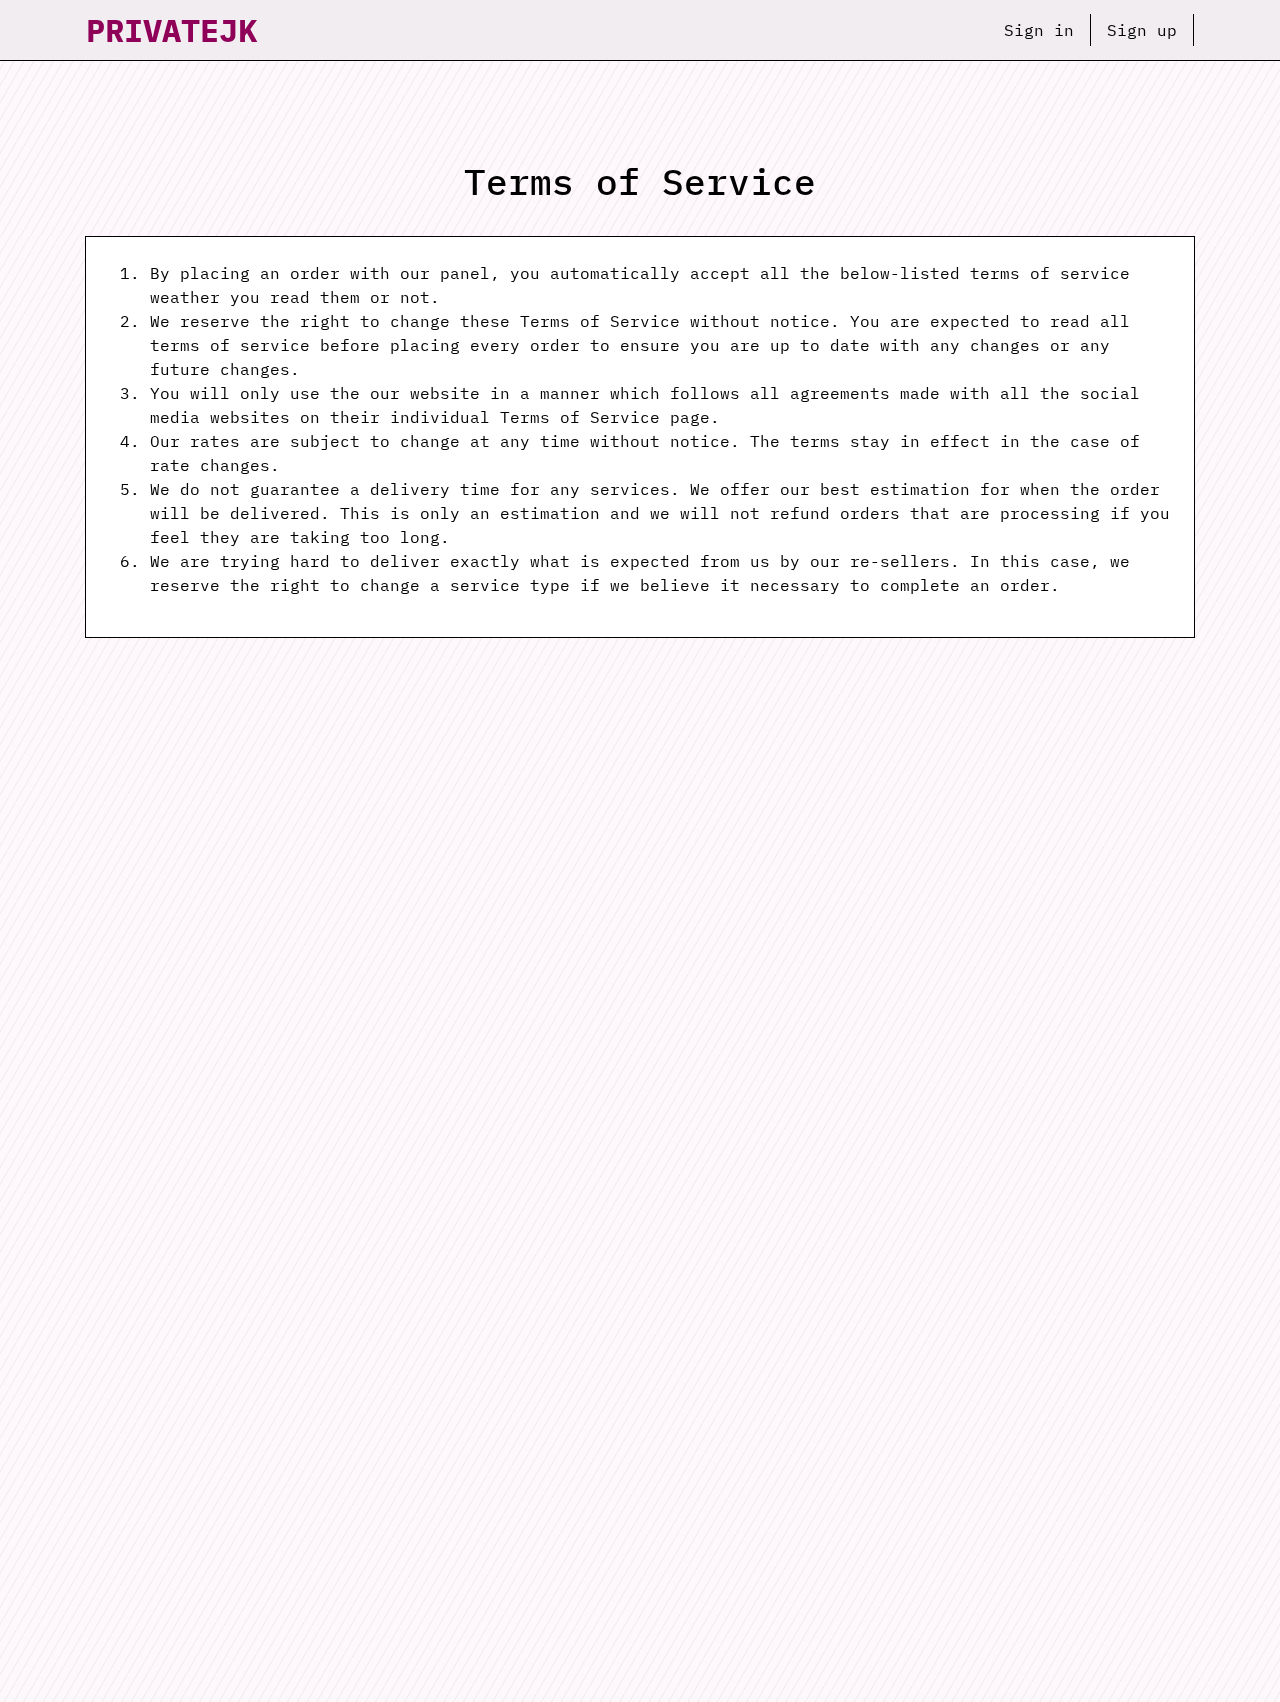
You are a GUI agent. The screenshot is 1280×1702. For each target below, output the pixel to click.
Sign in (1039, 30)
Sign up (1142, 30)
